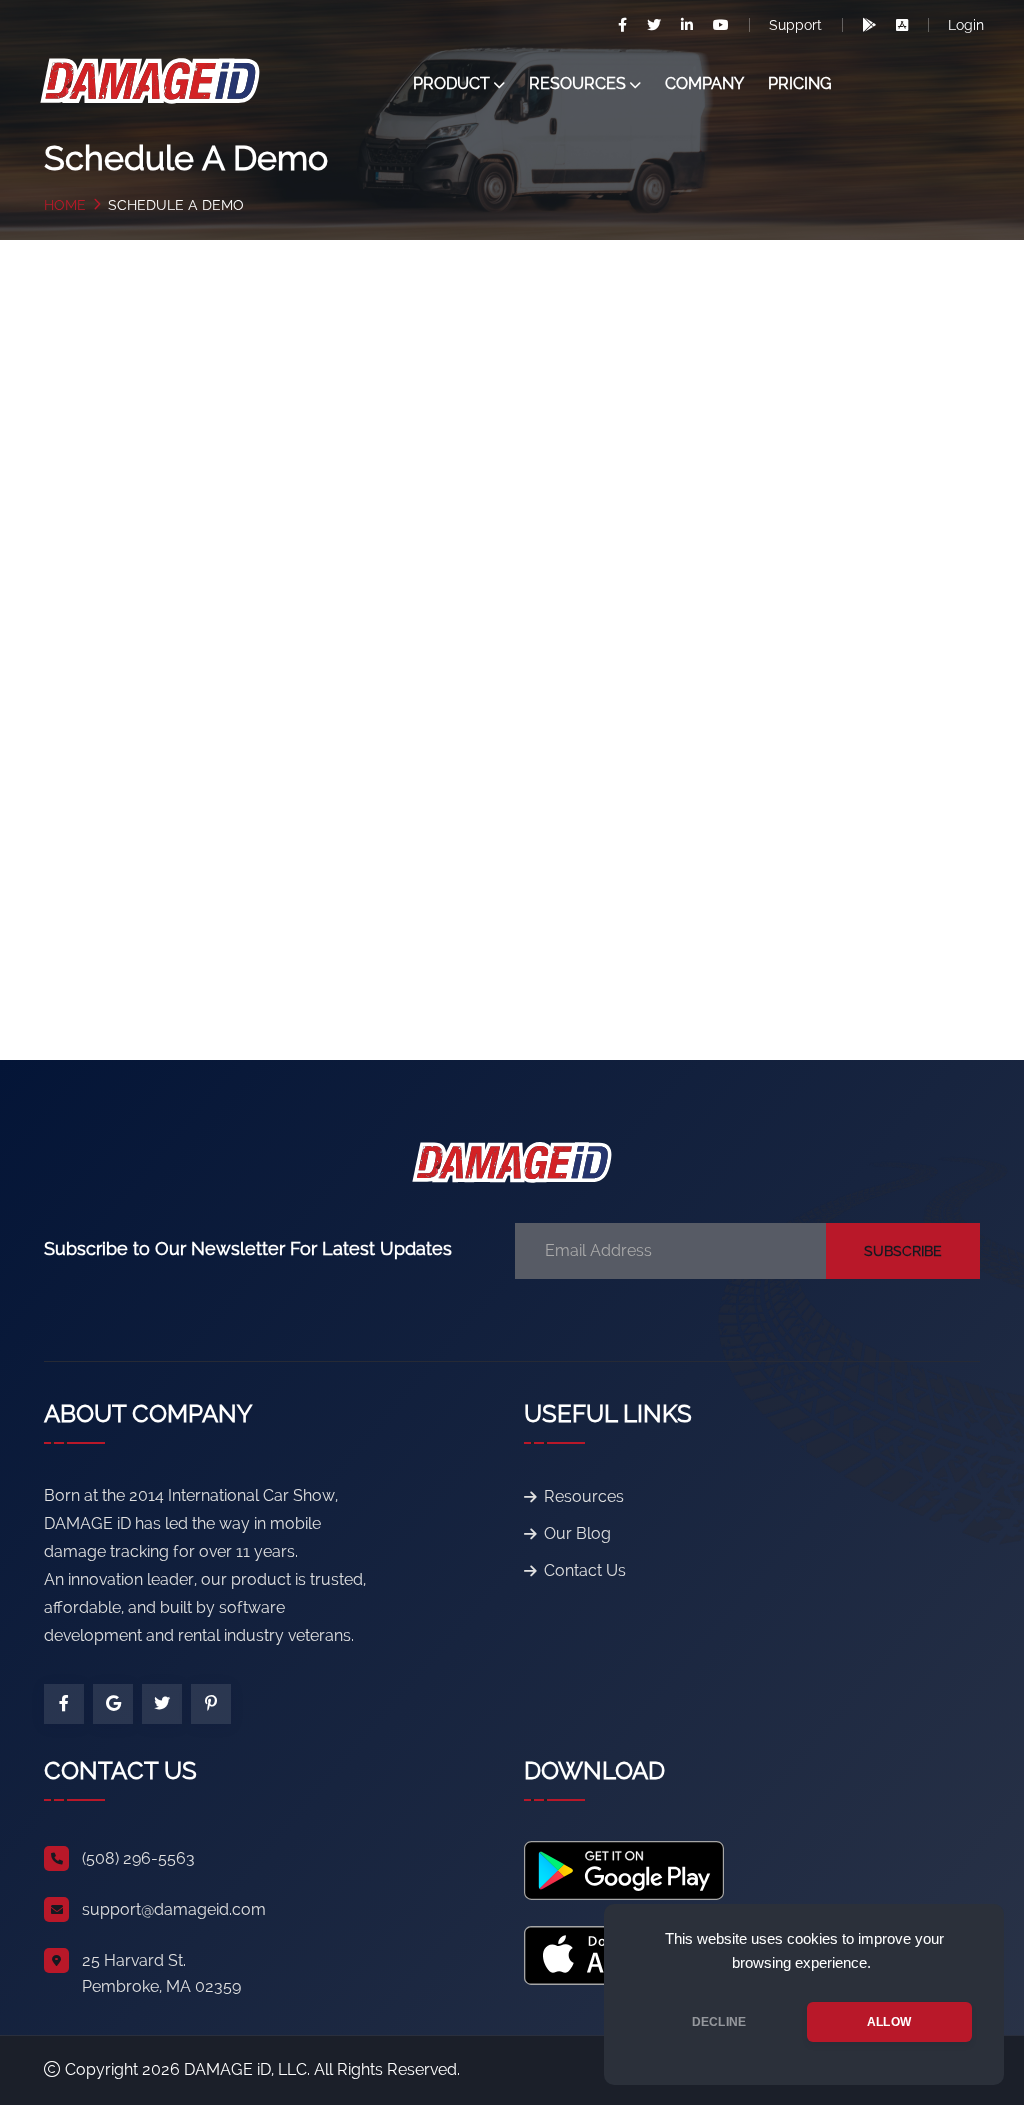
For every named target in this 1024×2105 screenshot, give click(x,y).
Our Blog (577, 1533)
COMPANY (704, 83)
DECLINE (719, 2022)
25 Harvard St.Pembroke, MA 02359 (161, 1973)
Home (65, 205)
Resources (584, 1496)
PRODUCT (451, 83)
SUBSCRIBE (903, 1251)
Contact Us (585, 1570)
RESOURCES (577, 83)
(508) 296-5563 (138, 1858)
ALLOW (889, 2022)
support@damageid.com (174, 1909)
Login (966, 25)
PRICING (800, 83)
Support (795, 25)
